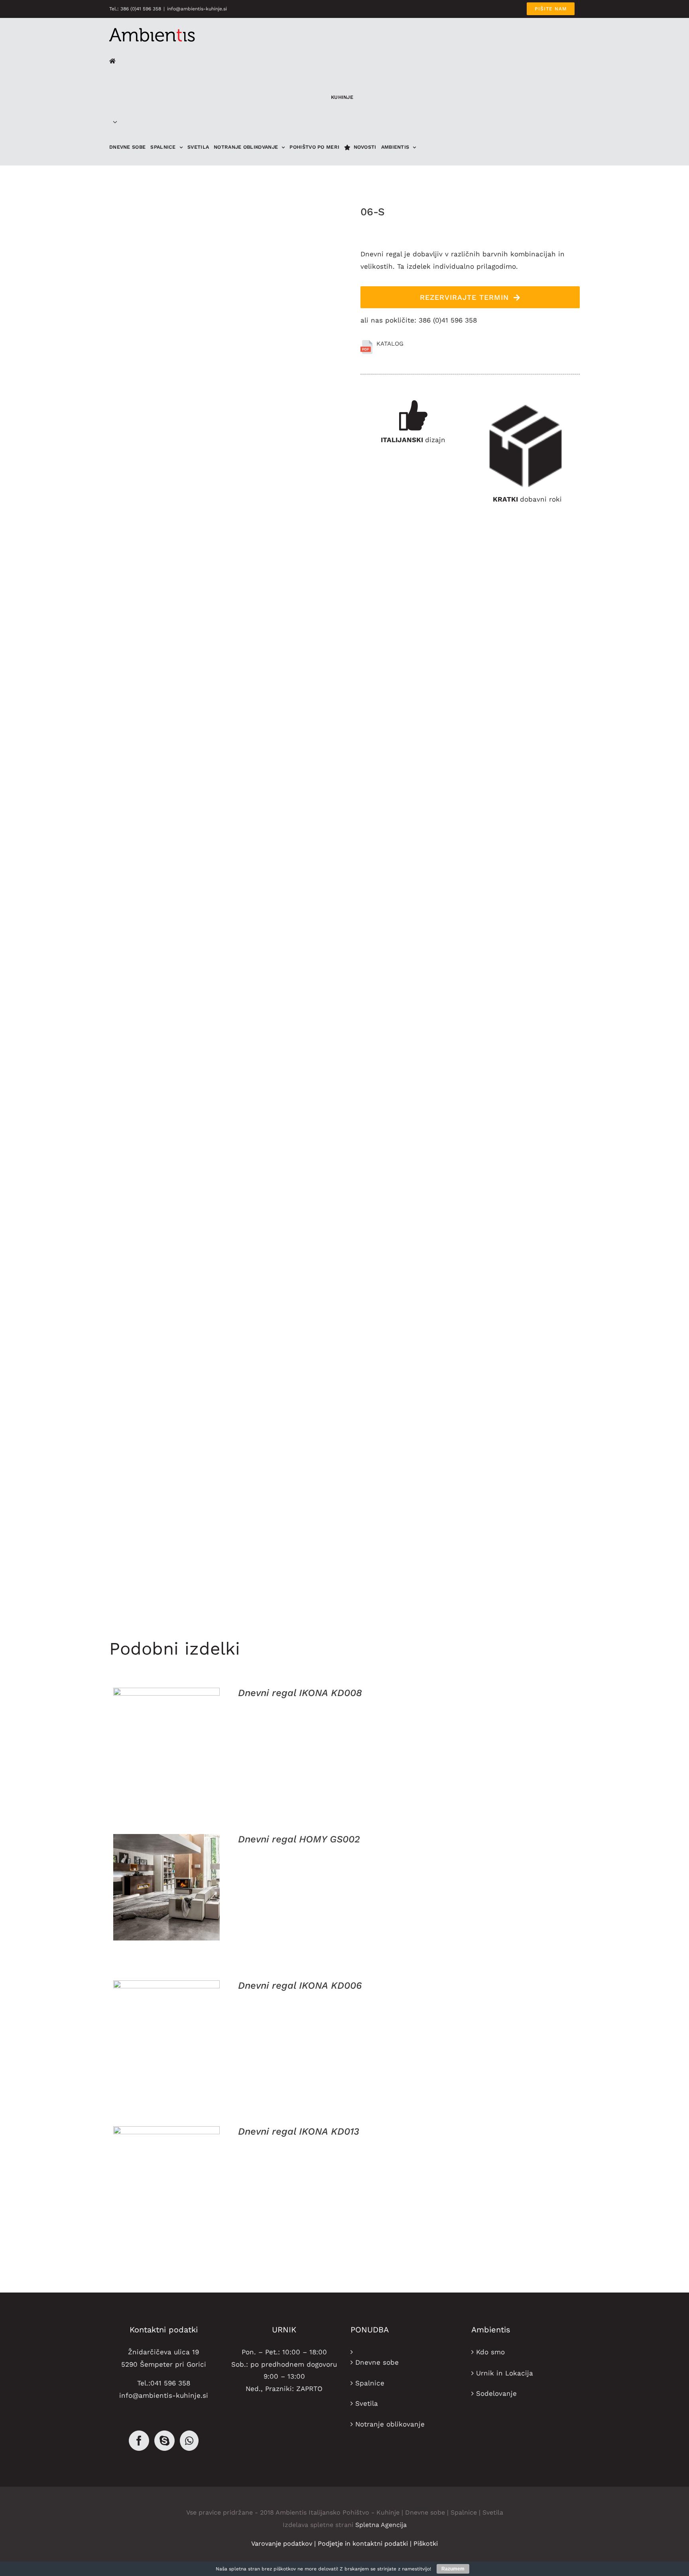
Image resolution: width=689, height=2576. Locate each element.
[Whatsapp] (189, 2441)
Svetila (367, 2403)
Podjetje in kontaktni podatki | (366, 2544)
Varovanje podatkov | (284, 2544)
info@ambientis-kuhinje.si (197, 9)
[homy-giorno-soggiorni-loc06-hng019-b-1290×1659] (229, 910)
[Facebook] (139, 2441)
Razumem (453, 2569)
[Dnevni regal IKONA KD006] (166, 2034)
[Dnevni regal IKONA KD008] (166, 1741)
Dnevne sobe (377, 2362)
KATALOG (390, 344)
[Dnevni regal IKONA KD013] (166, 2179)
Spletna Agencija (381, 2525)
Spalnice (370, 2383)
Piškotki (426, 2544)
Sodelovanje (496, 2393)
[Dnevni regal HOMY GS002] (166, 1887)
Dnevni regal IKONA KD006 (300, 1986)
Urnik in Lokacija (505, 2373)
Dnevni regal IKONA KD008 (300, 1693)
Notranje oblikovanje (390, 2424)
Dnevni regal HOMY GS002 (299, 1839)
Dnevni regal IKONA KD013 (299, 2131)
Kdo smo (490, 2352)
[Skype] (164, 2441)
